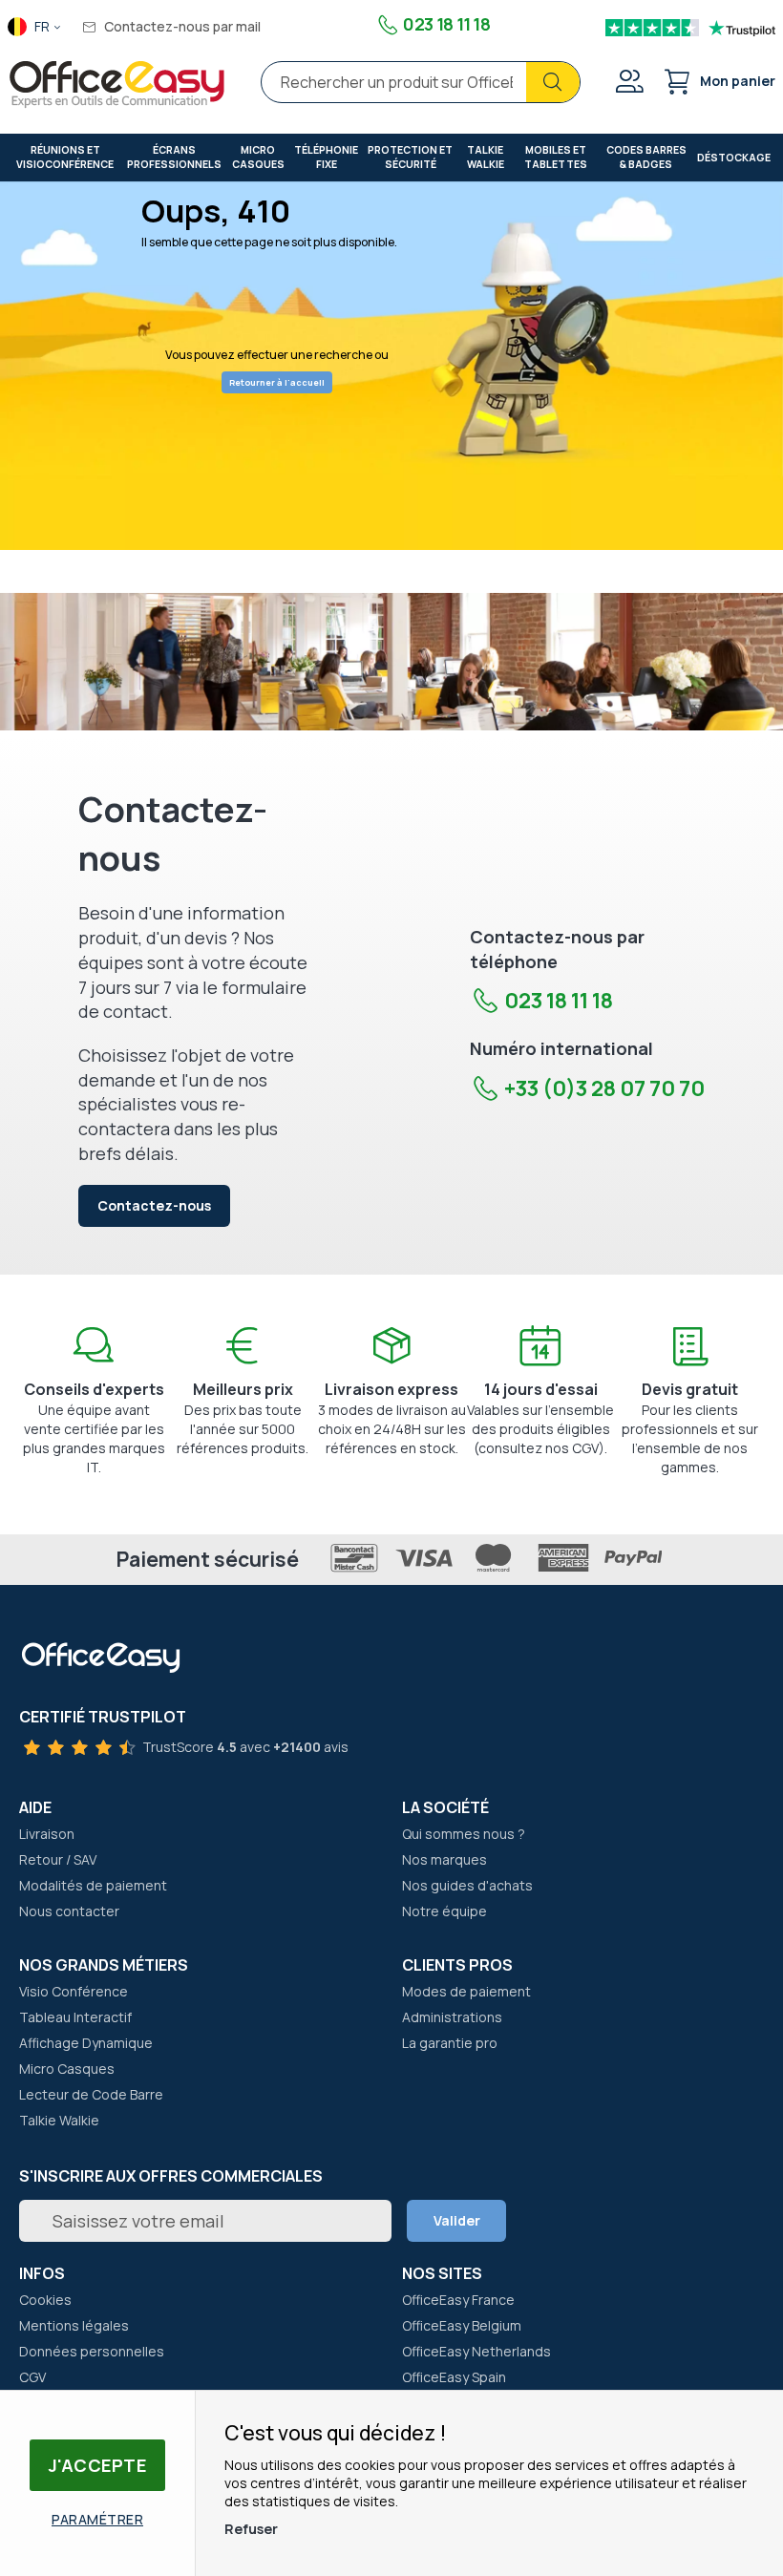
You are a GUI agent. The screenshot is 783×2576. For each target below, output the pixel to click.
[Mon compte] (628, 84)
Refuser (251, 2529)
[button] (35, 28)
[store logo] (117, 85)
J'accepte (98, 2465)
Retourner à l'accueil (277, 382)
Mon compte (628, 81)
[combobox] (421, 82)
